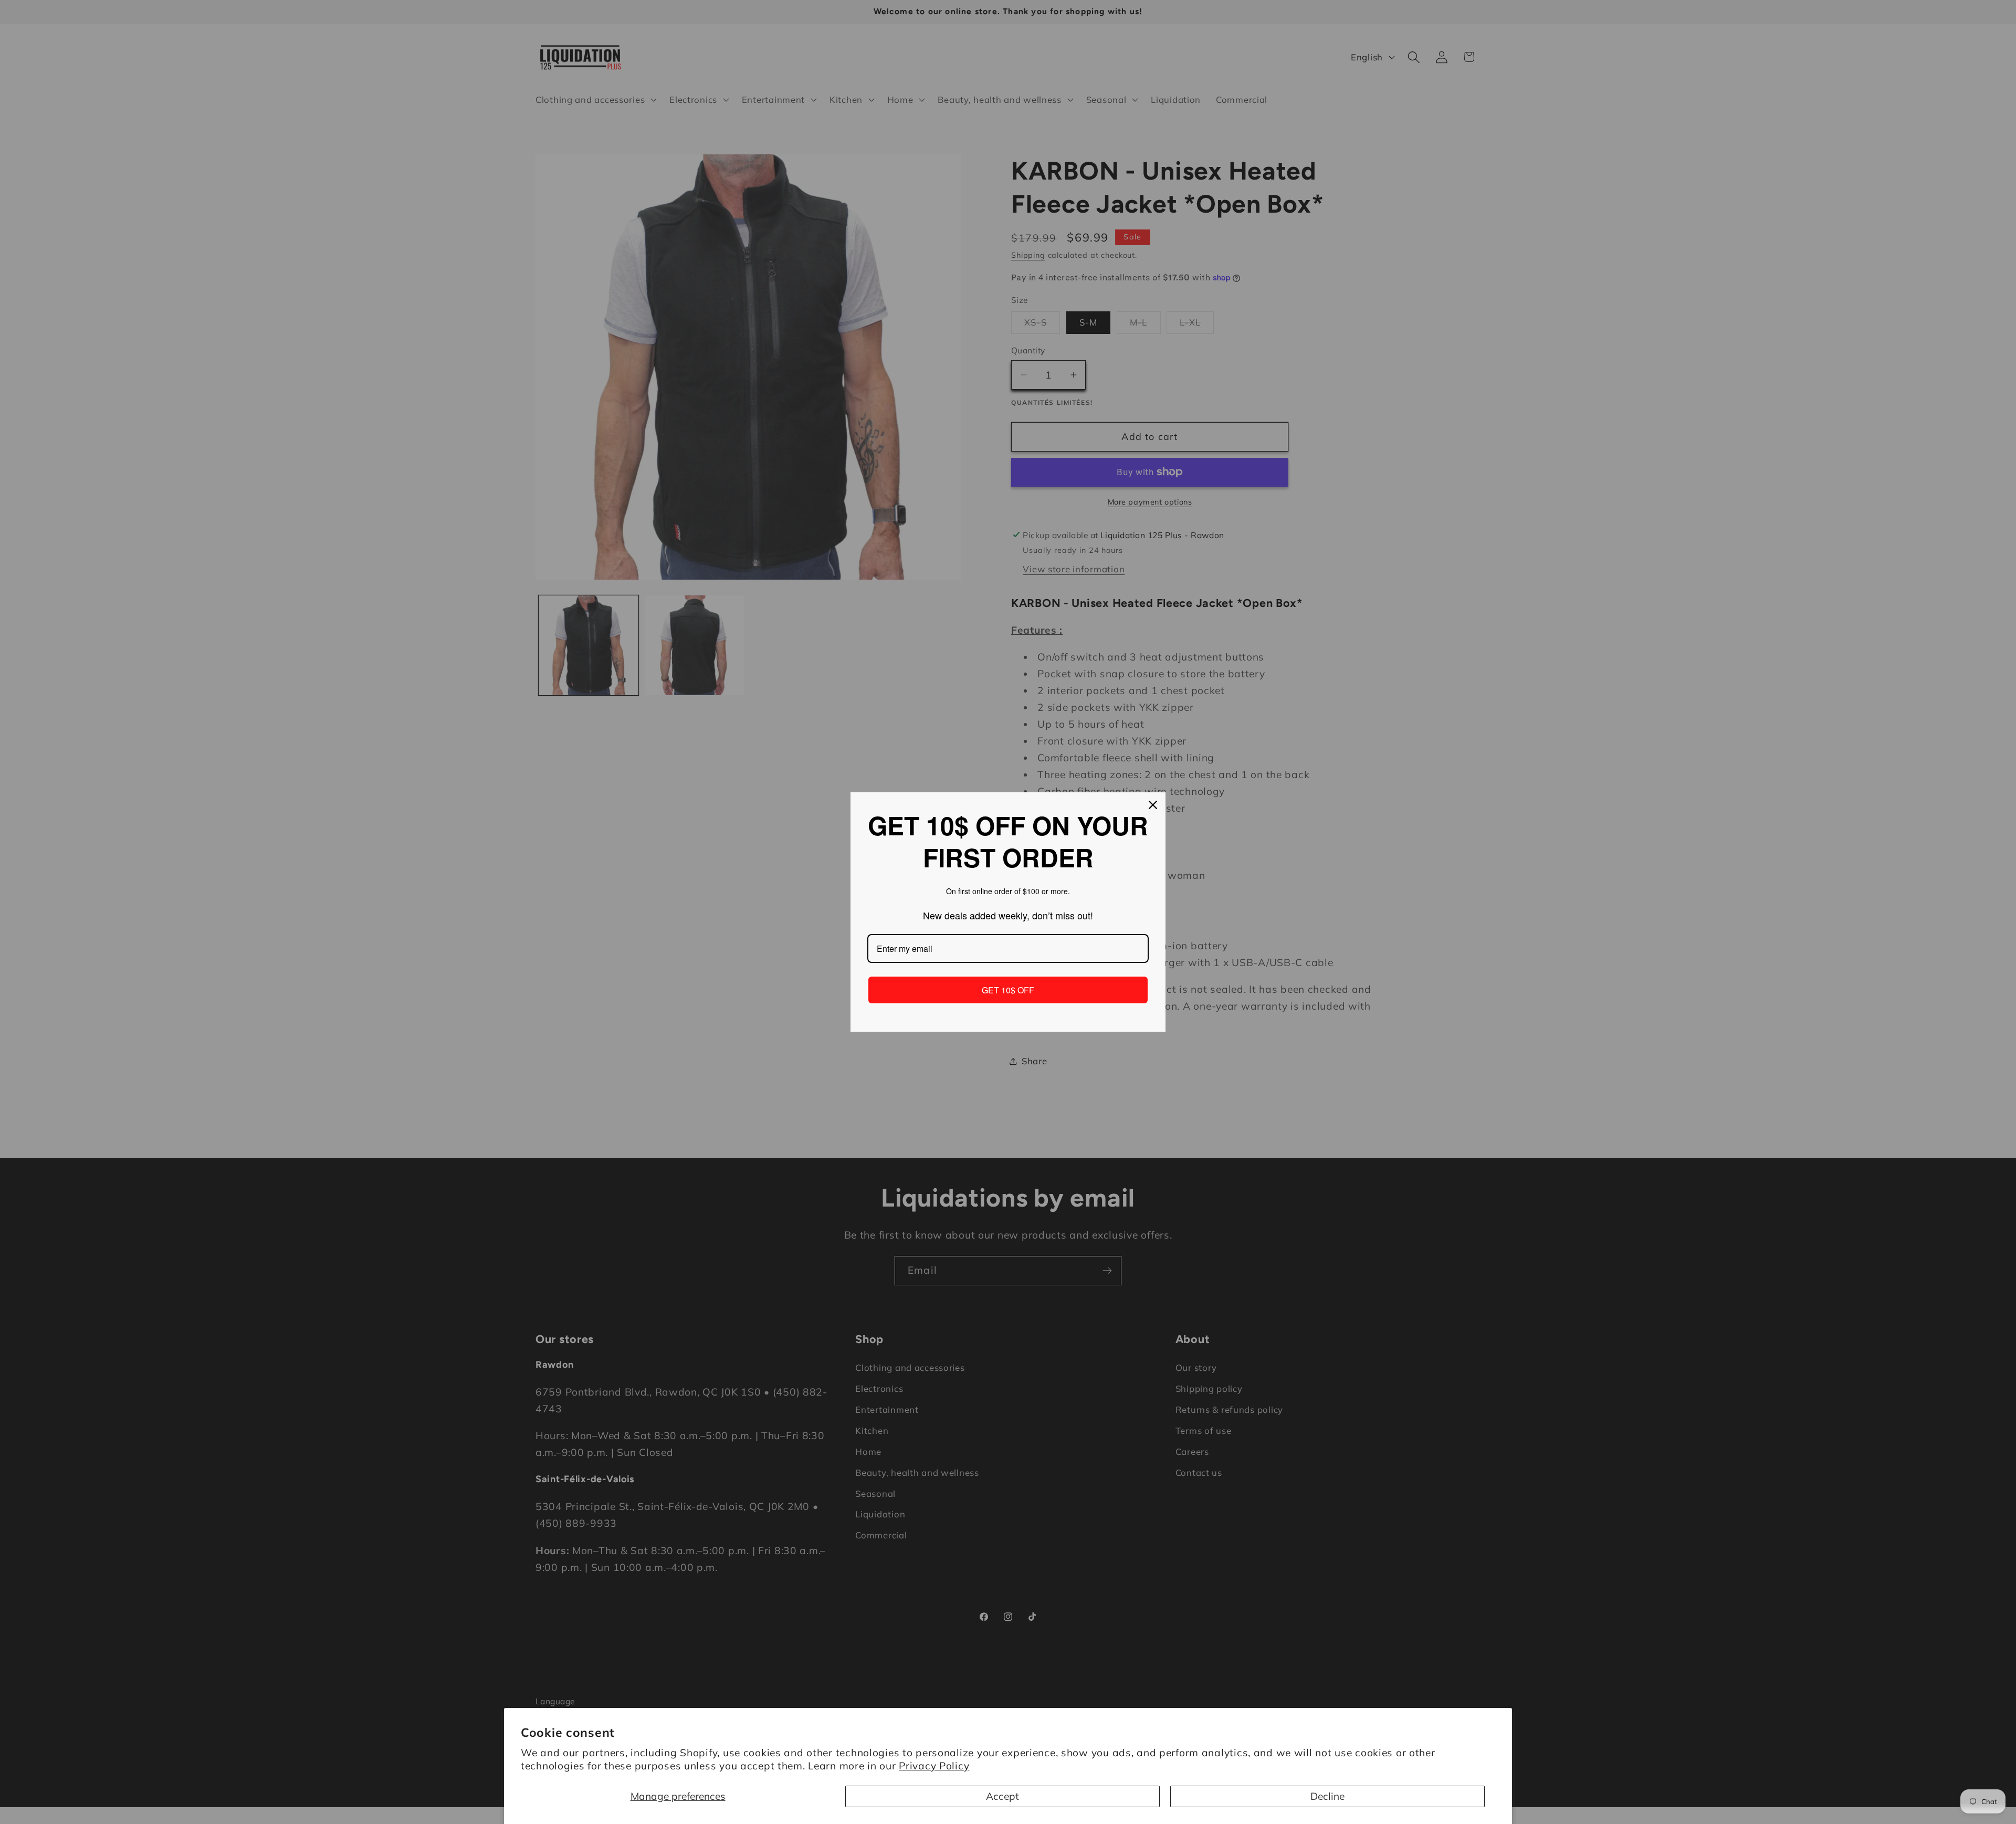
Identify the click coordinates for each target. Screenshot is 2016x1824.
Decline (1327, 1796)
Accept (1002, 1796)
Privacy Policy (934, 1766)
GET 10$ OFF (1008, 990)
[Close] (1153, 805)
